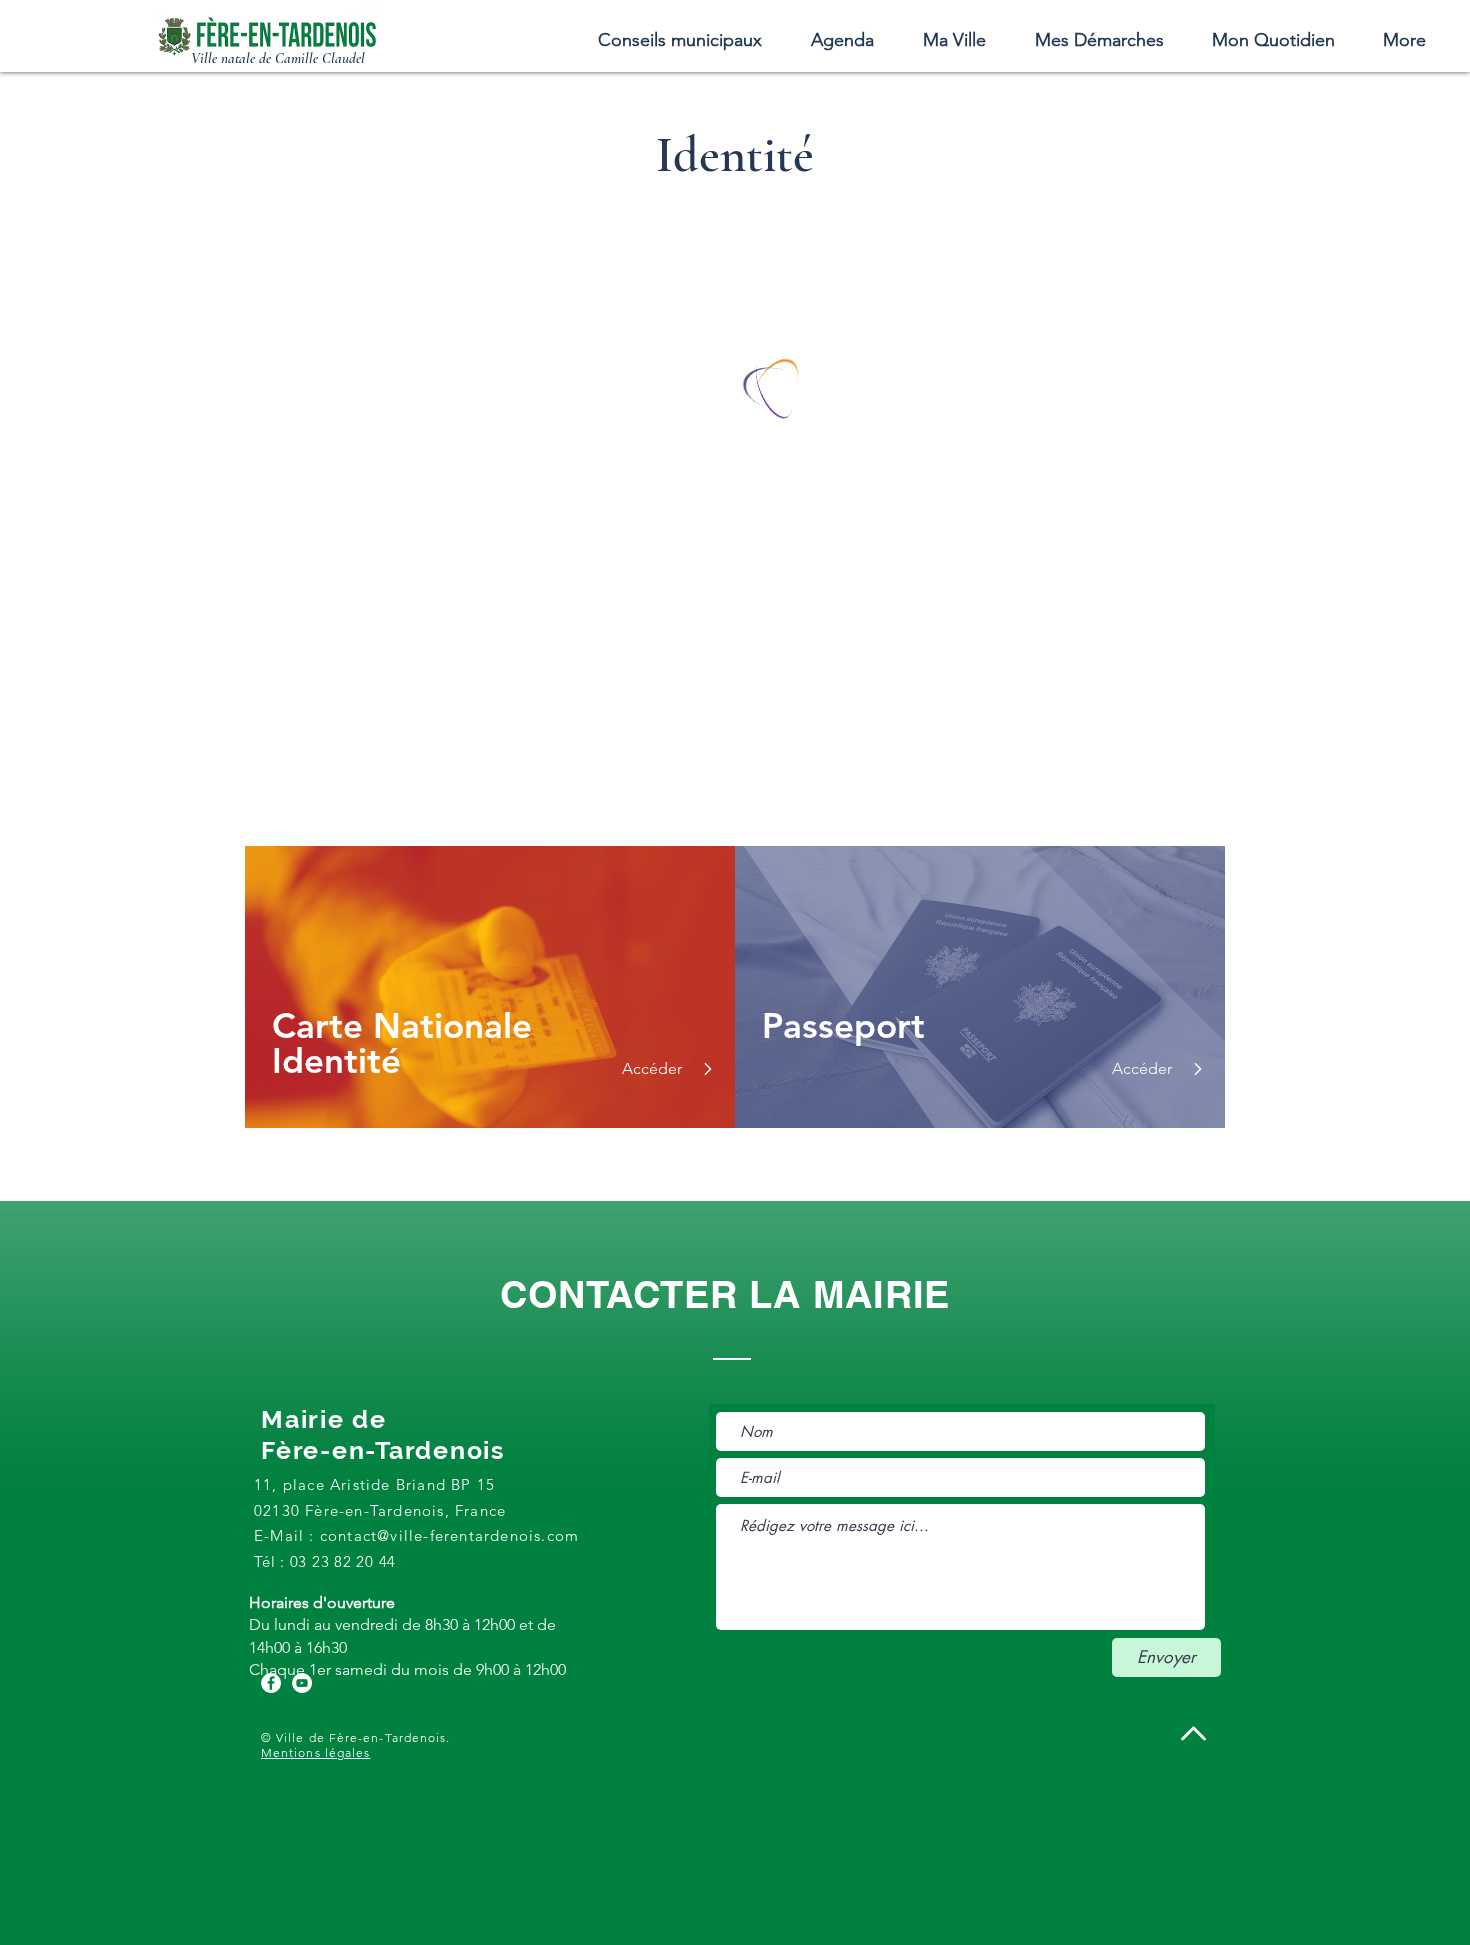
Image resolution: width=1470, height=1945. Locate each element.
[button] (954, 40)
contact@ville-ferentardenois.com (449, 1535)
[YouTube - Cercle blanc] (302, 1683)
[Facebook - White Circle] (271, 1683)
